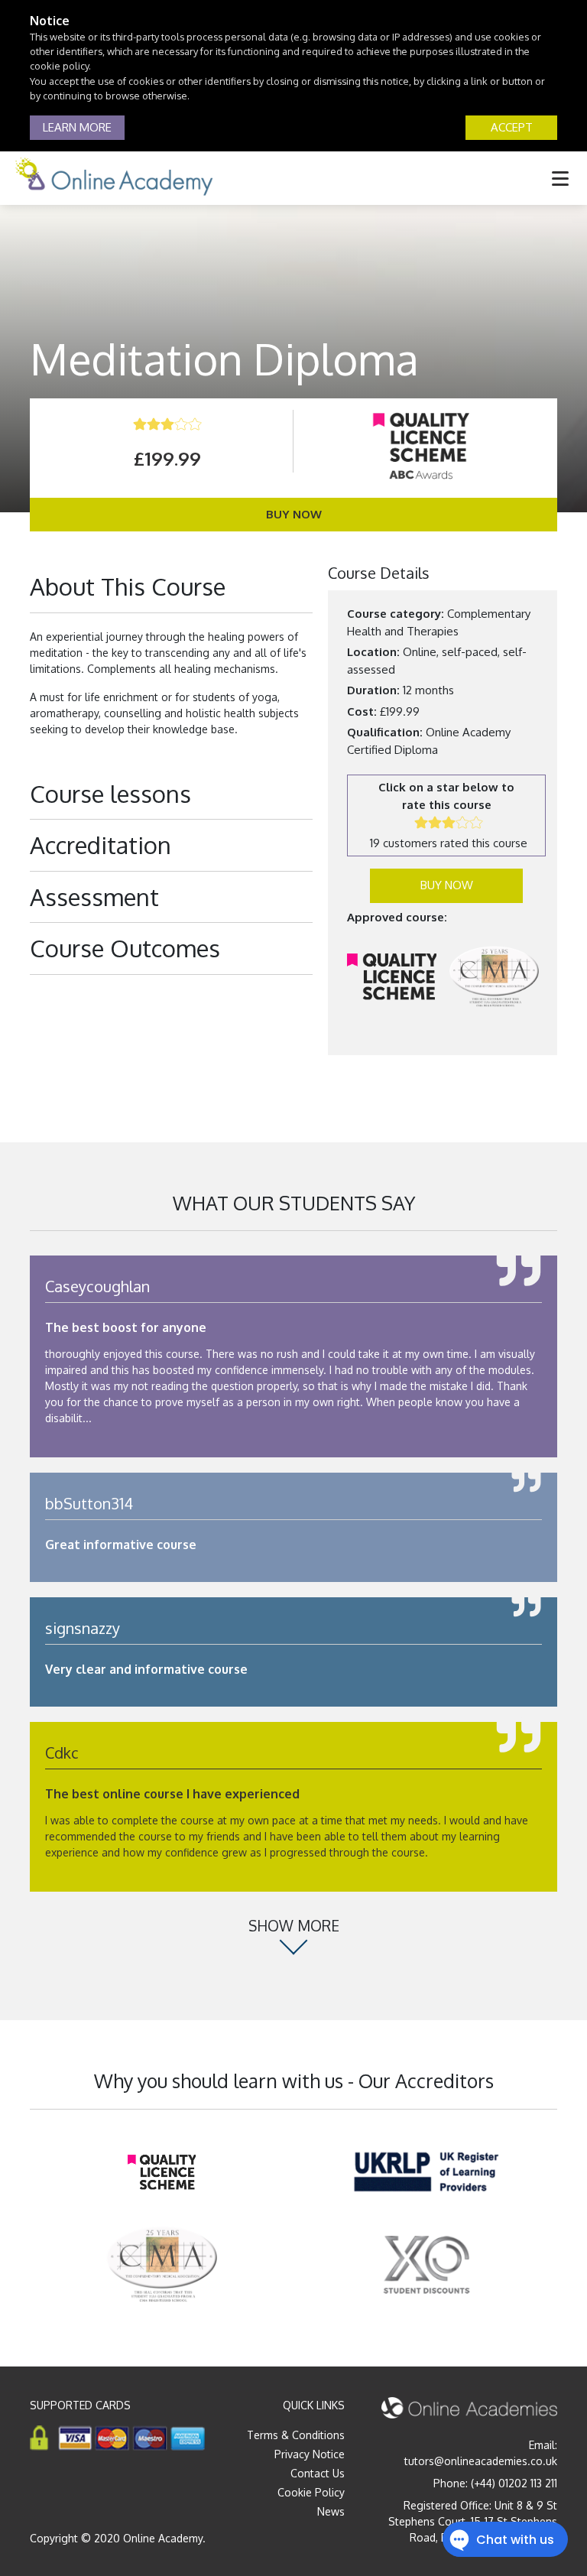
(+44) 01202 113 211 (514, 2483)
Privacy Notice (310, 2454)
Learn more (77, 127)
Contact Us (318, 2473)
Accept (512, 127)
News (331, 2511)
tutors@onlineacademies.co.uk (481, 2461)
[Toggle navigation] (560, 178)
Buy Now (294, 514)
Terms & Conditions (296, 2435)
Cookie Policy (311, 2492)
